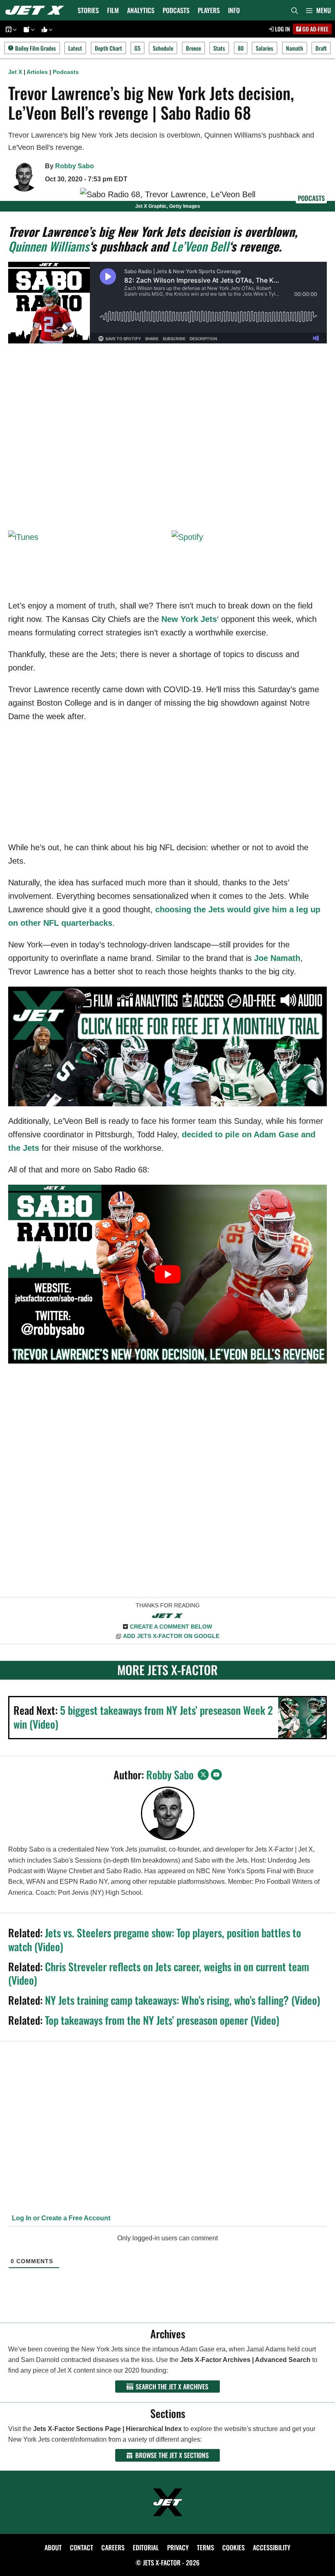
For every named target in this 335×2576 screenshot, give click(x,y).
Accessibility (272, 2547)
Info (234, 10)
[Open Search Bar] (295, 10)
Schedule (163, 48)
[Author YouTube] (216, 1775)
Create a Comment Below (171, 1627)
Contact (82, 2547)
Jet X (15, 72)
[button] (318, 10)
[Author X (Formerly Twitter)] (203, 1775)
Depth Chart (108, 48)
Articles (37, 72)
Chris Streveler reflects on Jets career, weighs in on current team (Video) (159, 1973)
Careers (113, 2547)
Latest (75, 48)
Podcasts (176, 10)
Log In (282, 29)
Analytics (141, 10)
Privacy (178, 2547)
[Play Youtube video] (167, 1274)
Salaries (265, 48)
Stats (219, 48)
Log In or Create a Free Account (60, 2218)
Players (209, 10)
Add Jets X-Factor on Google (171, 1636)
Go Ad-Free (315, 29)
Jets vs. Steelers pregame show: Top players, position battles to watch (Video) (155, 1940)
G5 (137, 48)
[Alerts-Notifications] (28, 29)
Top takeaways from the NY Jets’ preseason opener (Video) (162, 2020)
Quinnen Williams (49, 246)
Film (113, 10)
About (53, 2547)
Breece (193, 48)
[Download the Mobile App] (10, 29)
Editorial (146, 2547)
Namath (295, 48)
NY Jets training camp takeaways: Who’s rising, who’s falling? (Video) (183, 2000)
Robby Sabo (75, 166)
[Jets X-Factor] (37, 10)
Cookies (233, 2547)
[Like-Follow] (46, 29)
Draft (321, 48)
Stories (88, 10)
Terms (205, 2547)
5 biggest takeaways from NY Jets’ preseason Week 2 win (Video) (143, 1717)
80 (241, 48)
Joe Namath (277, 958)
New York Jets (189, 619)
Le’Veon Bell (200, 246)
